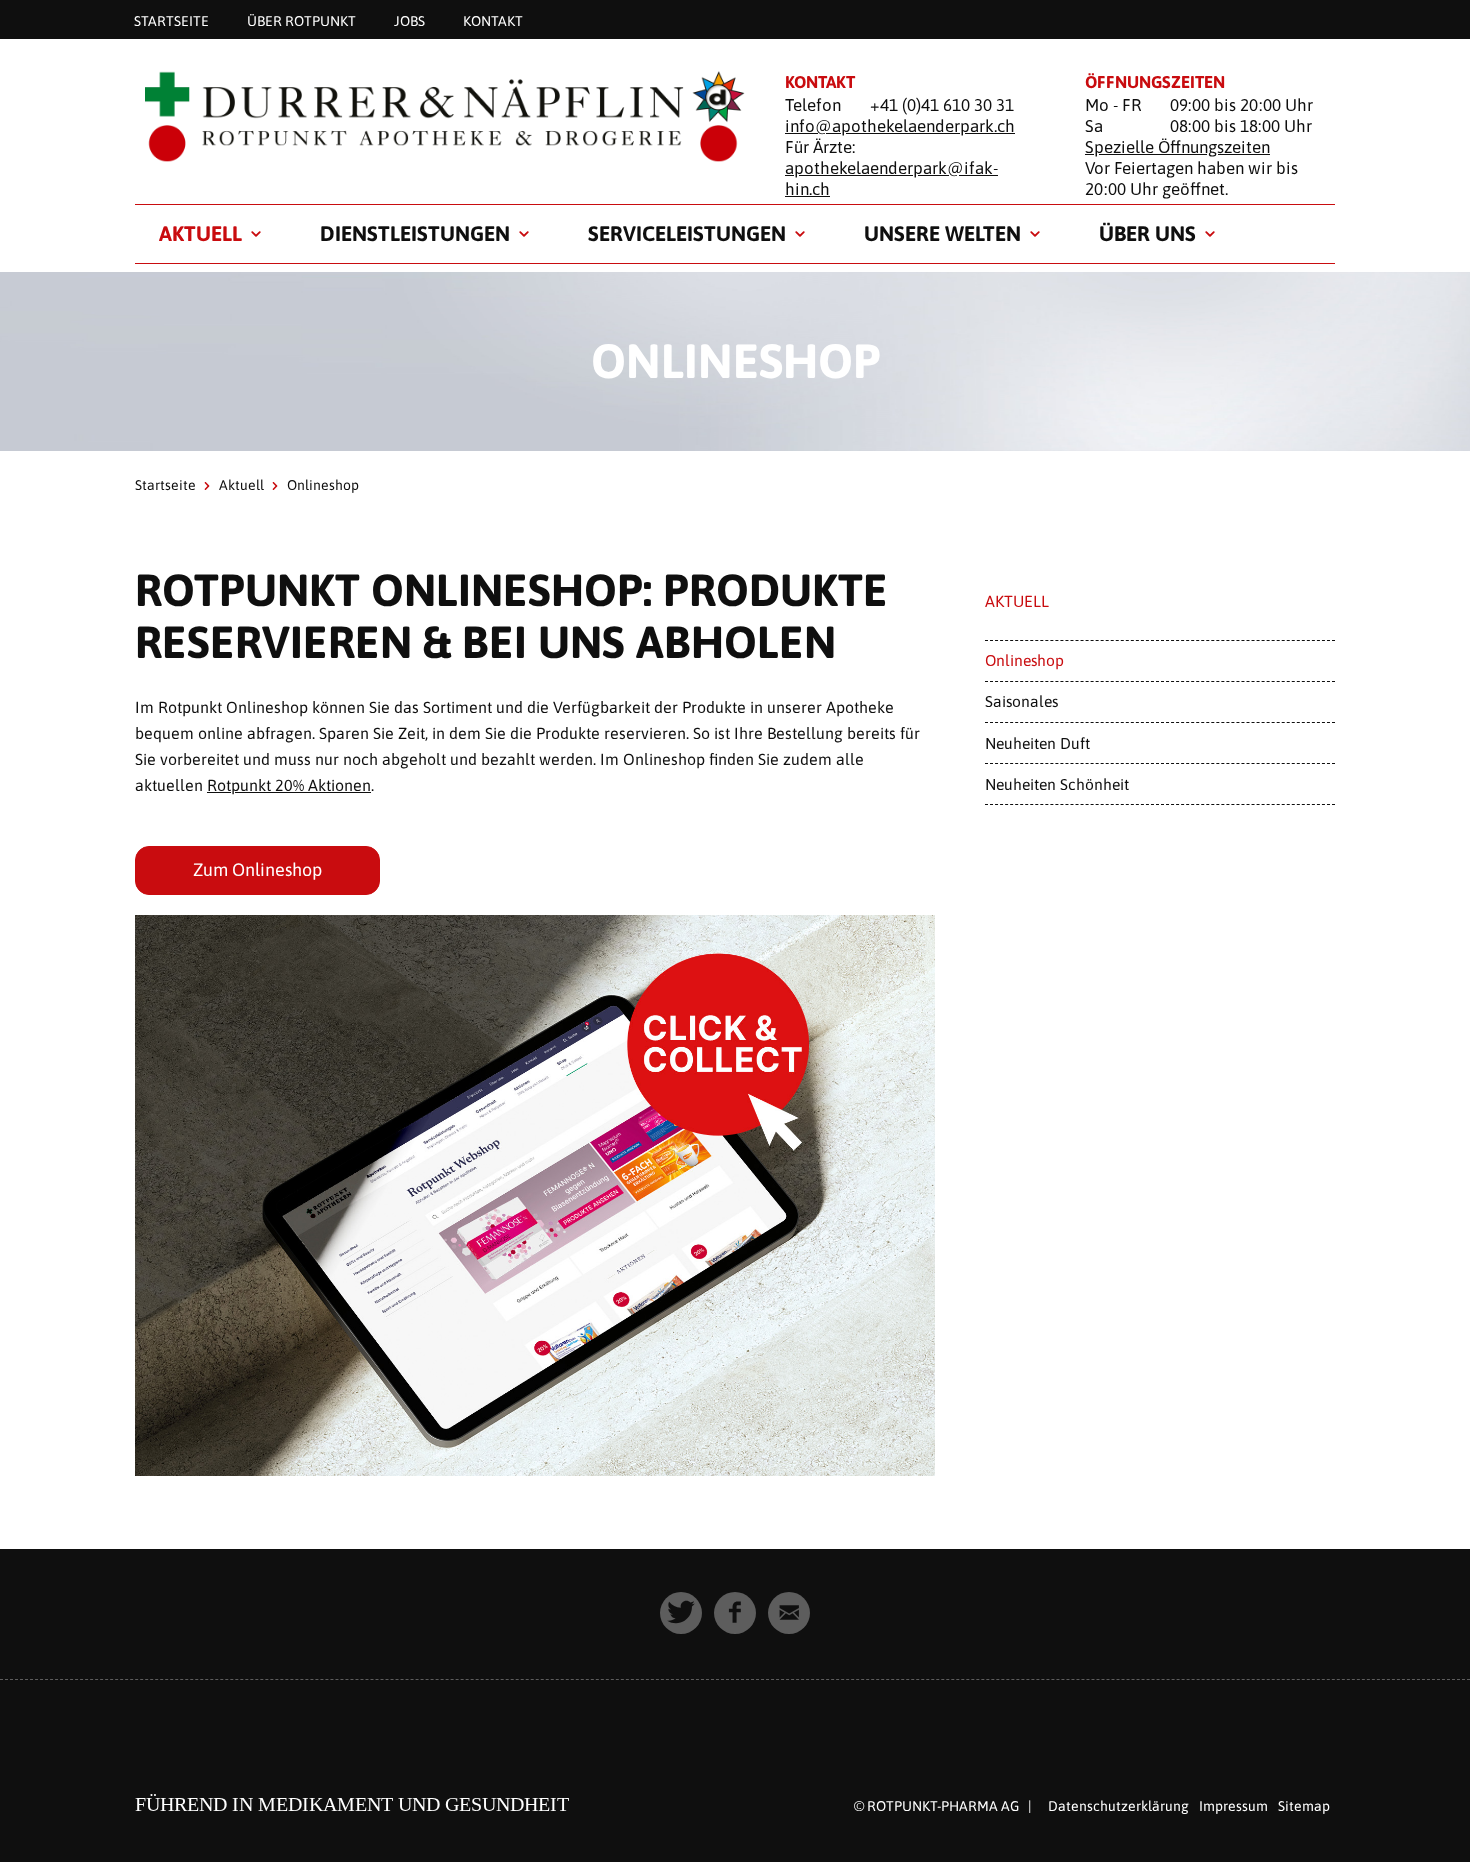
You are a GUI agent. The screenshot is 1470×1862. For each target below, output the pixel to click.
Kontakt (493, 20)
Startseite (171, 20)
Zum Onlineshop (257, 869)
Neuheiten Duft (1037, 743)
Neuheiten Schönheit (1057, 784)
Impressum (1233, 1806)
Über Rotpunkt (301, 20)
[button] (681, 1613)
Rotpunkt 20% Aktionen (289, 785)
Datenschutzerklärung (1118, 1806)
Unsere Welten (942, 233)
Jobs (409, 20)
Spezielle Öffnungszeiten (1177, 147)
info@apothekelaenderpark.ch (900, 126)
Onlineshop (1024, 660)
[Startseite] (435, 116)
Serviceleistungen (687, 233)
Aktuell (200, 233)
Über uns (1147, 233)
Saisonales (1021, 701)
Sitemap (1304, 1806)
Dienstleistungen (415, 233)
